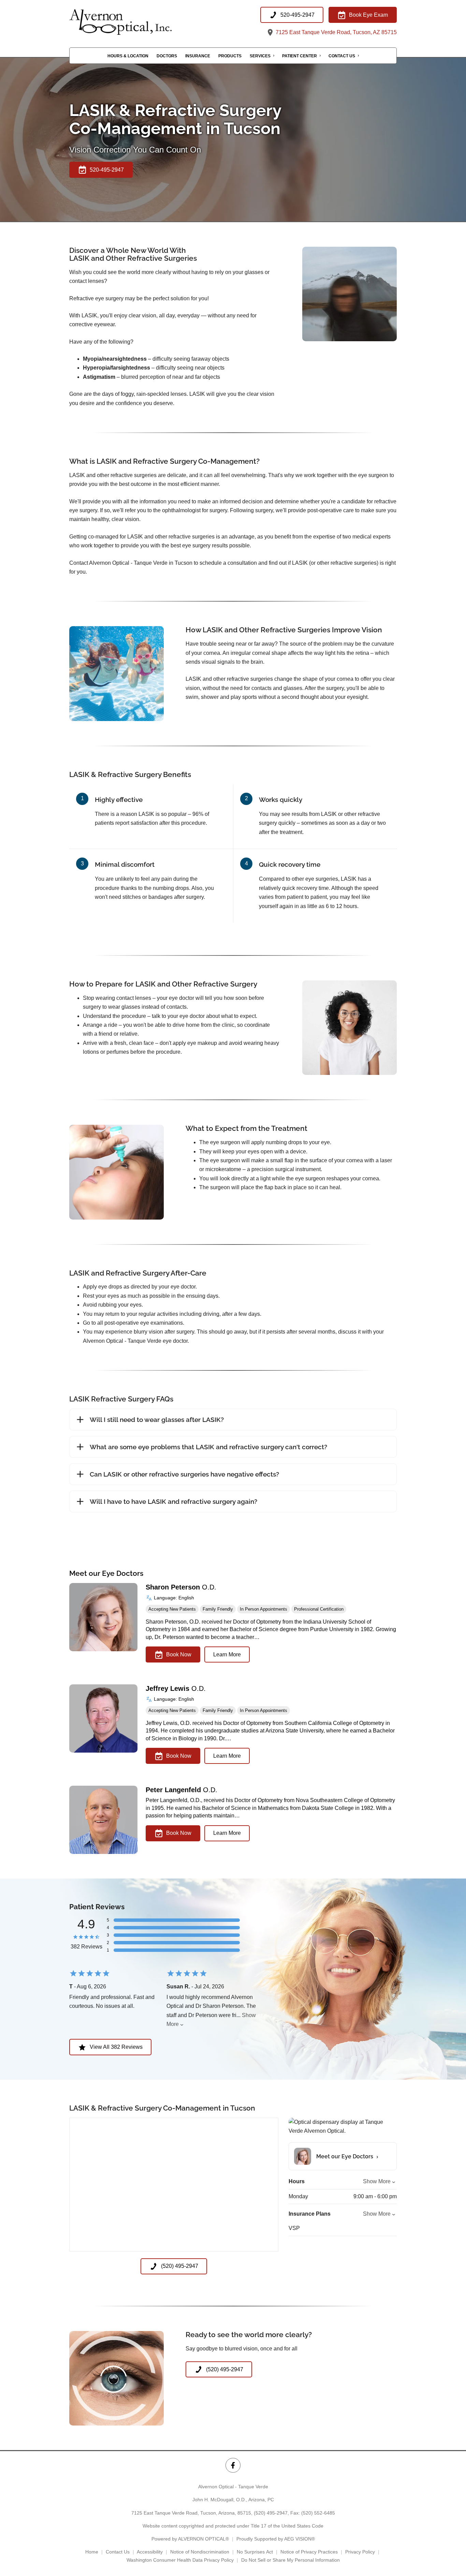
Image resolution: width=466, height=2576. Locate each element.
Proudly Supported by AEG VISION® (276, 2539)
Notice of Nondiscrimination (200, 2552)
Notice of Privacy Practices (309, 2552)
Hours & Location (128, 56)
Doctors (167, 56)
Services (260, 56)
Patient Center (300, 56)
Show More (377, 2181)
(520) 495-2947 (271, 2513)
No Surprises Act (255, 2552)
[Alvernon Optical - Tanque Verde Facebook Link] (233, 2465)
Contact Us (342, 56)
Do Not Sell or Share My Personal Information (290, 2560)
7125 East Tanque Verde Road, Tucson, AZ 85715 (336, 32)
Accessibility (150, 2552)
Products (230, 56)
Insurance (198, 56)
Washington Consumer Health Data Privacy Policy (180, 2560)
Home (92, 2552)
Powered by (190, 2539)
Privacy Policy (360, 2552)
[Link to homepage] (137, 22)
